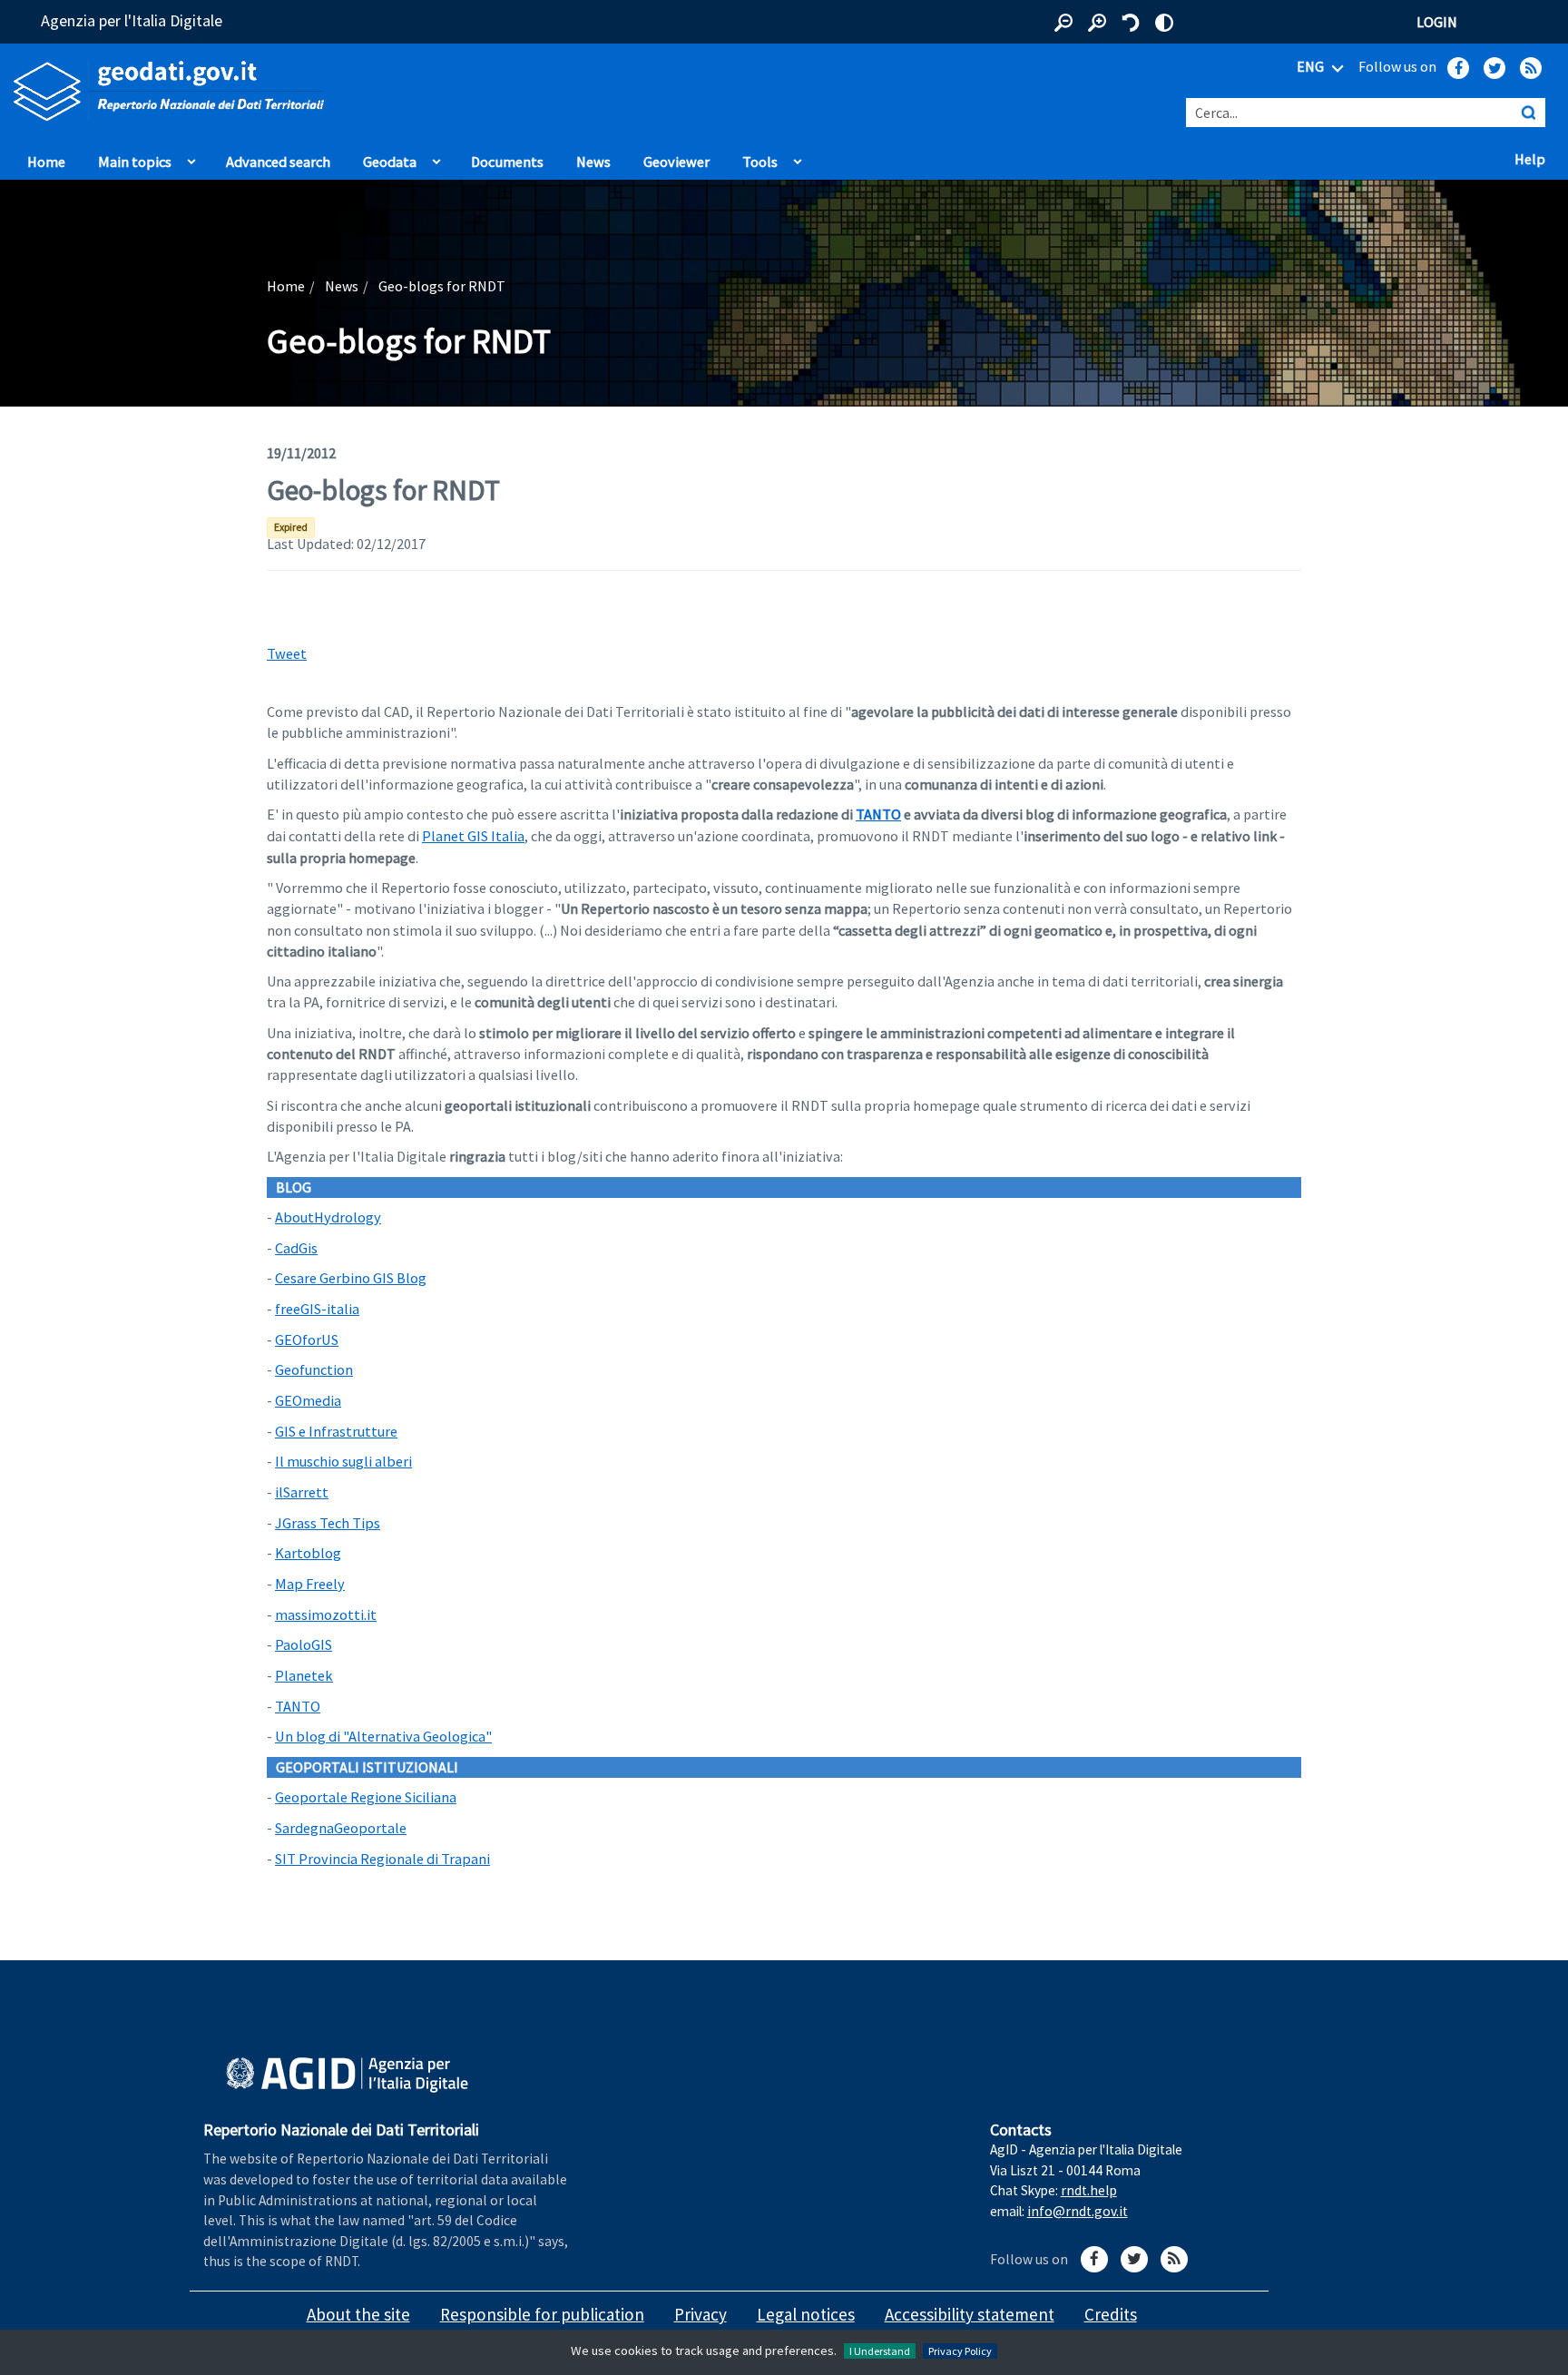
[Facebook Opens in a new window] (1458, 68)
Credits (1111, 2314)
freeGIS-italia (317, 1309)
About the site (358, 2314)
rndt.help (1089, 2190)
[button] (1063, 23)
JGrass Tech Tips (328, 1523)
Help (1534, 158)
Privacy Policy (960, 2351)
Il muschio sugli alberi (343, 1461)
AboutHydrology (328, 1217)
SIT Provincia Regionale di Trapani (382, 1859)
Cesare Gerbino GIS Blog (351, 1278)
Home (46, 162)
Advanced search (278, 162)
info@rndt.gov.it (1078, 2211)
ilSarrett (302, 1492)
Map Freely (310, 1584)
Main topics (135, 162)
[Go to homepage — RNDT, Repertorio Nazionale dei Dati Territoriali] (327, 91)
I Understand (880, 2351)
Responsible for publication (542, 2314)
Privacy (701, 2314)
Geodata (390, 162)
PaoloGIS (304, 1644)
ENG (1312, 66)
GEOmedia (308, 1400)
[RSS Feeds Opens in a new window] (1531, 68)
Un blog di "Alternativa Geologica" (383, 1736)
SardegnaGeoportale (341, 1828)
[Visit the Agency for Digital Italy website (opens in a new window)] (347, 2076)
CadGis (296, 1248)
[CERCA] (1528, 113)
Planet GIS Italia (473, 836)
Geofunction (314, 1369)
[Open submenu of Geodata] (436, 157)
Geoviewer (681, 161)
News (593, 162)
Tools (760, 162)
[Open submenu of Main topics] (191, 157)
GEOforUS (307, 1340)
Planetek (304, 1675)
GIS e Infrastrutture (336, 1431)
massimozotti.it (326, 1614)
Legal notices (806, 2314)
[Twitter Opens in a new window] (1494, 68)
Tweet (287, 653)
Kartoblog (308, 1553)
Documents (507, 162)
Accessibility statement (970, 2314)
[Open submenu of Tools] (798, 157)
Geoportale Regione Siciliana (366, 1797)
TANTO (878, 814)
